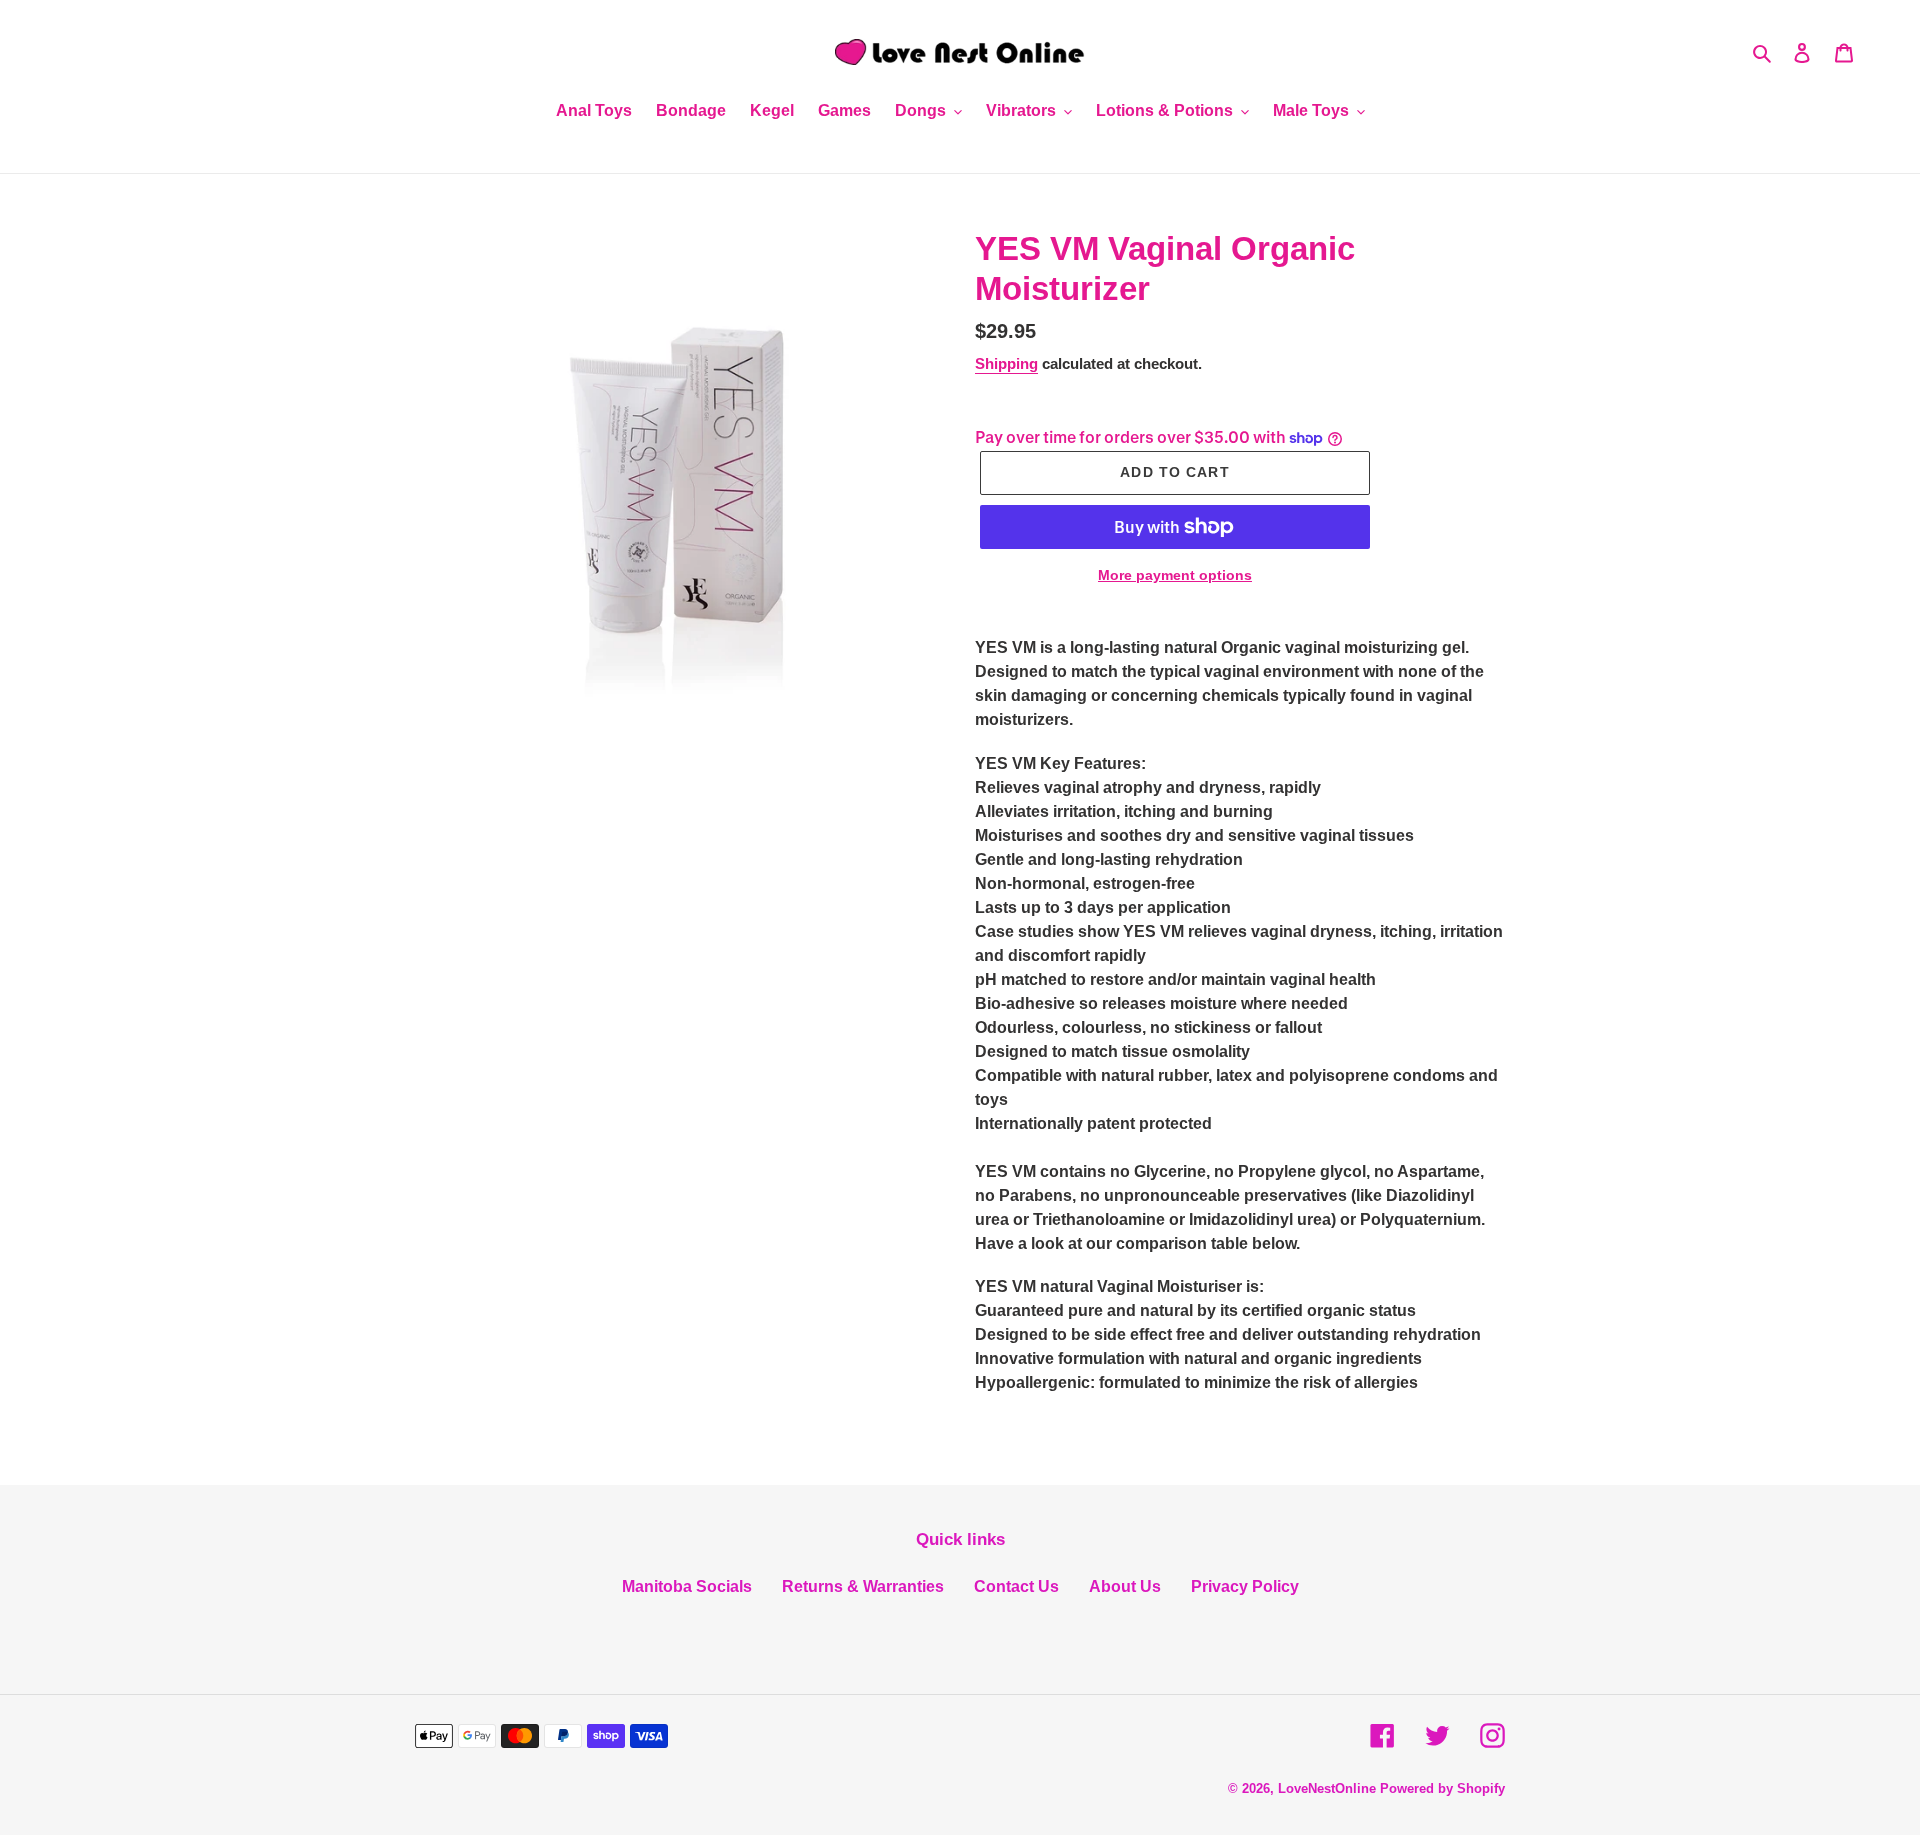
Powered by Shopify (1442, 1788)
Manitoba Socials (687, 1586)
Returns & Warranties (863, 1586)
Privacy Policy (1245, 1586)
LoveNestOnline (1327, 1788)
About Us (1125, 1586)
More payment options (1175, 575)
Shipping (1006, 363)
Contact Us (1016, 1586)
